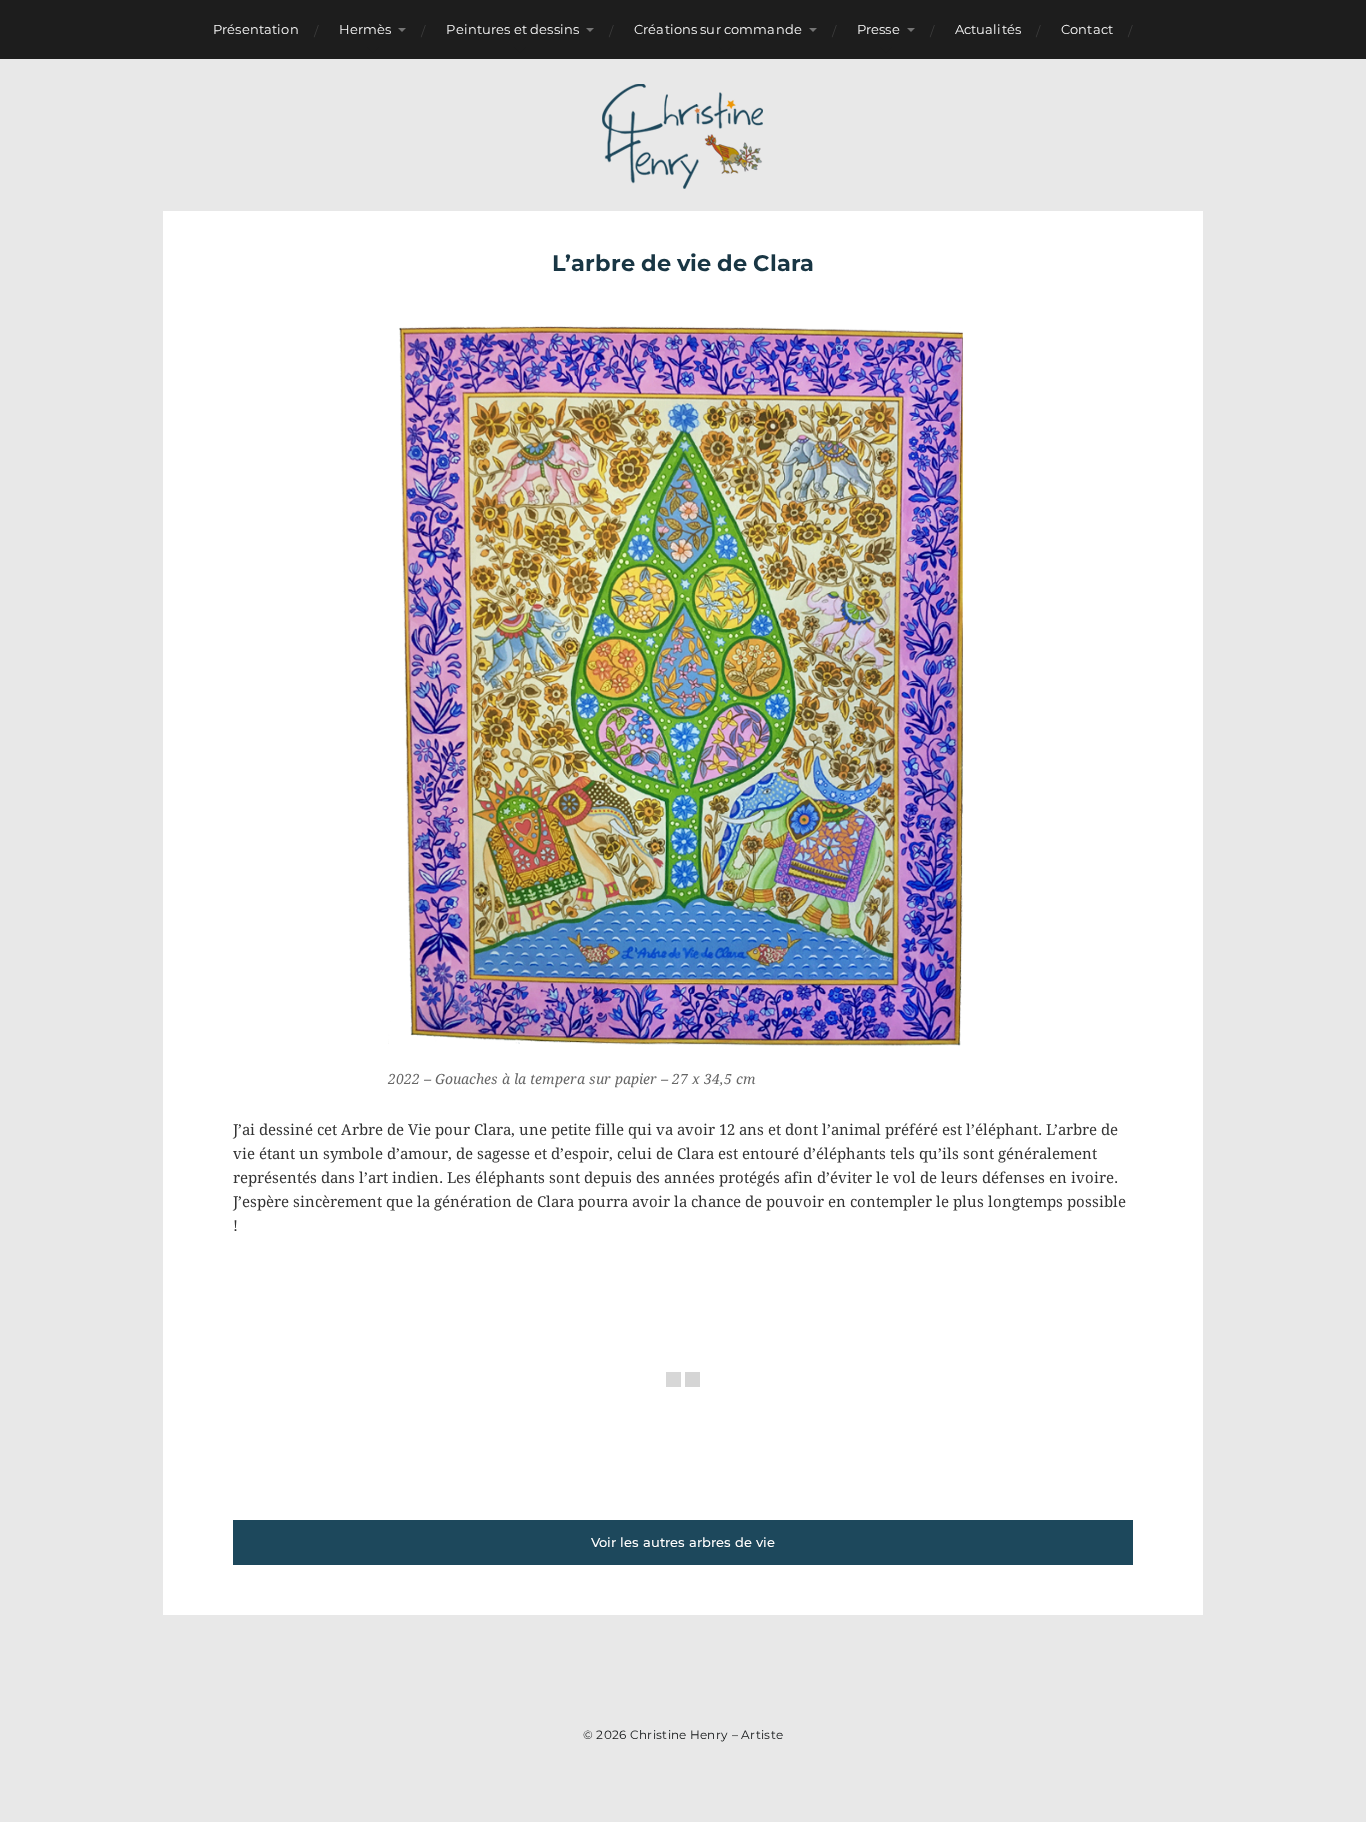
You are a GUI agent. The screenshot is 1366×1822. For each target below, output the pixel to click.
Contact (1087, 29)
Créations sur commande (718, 29)
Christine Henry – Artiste (707, 1734)
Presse (878, 29)
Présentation (256, 29)
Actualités (988, 29)
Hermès (365, 29)
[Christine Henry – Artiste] (683, 135)
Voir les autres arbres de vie (683, 1542)
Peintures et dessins (512, 29)
